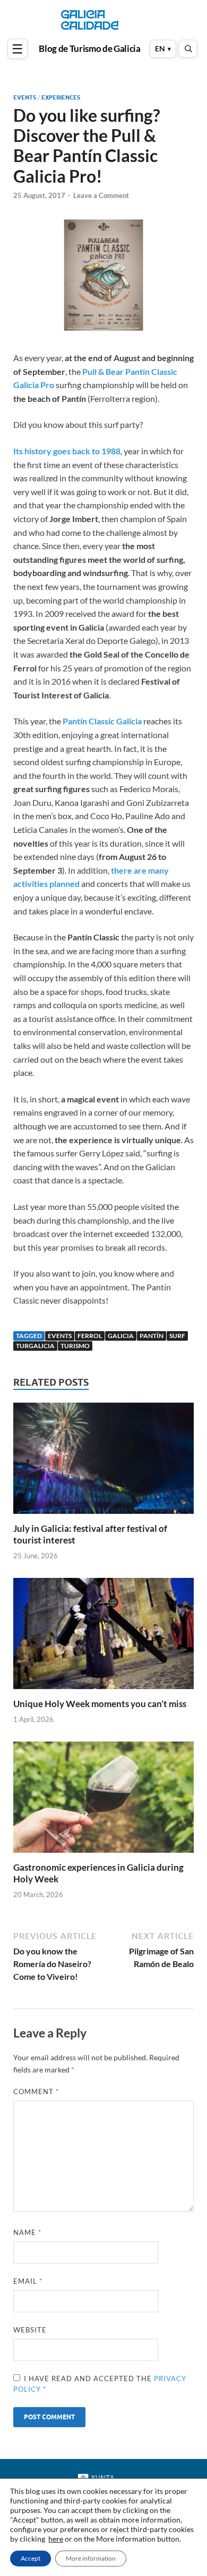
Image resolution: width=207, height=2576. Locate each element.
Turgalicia (35, 1346)
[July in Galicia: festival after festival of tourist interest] (103, 1461)
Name (27, 2232)
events (60, 1336)
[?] (19, 49)
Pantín (152, 1336)
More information (91, 2558)
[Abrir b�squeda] (188, 49)
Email (28, 2281)
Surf (177, 1336)
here (56, 2539)
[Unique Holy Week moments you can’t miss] (103, 1637)
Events (25, 97)
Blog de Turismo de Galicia (89, 49)
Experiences (61, 97)
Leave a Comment (101, 195)
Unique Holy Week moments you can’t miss (100, 1704)
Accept (31, 2558)
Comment (36, 2092)
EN (160, 48)
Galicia (121, 1336)
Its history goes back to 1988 (67, 451)
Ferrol (90, 1336)
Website (30, 2330)
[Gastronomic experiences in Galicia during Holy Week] (103, 1801)
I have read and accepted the (100, 2384)
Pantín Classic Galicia (102, 721)
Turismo (75, 1346)
